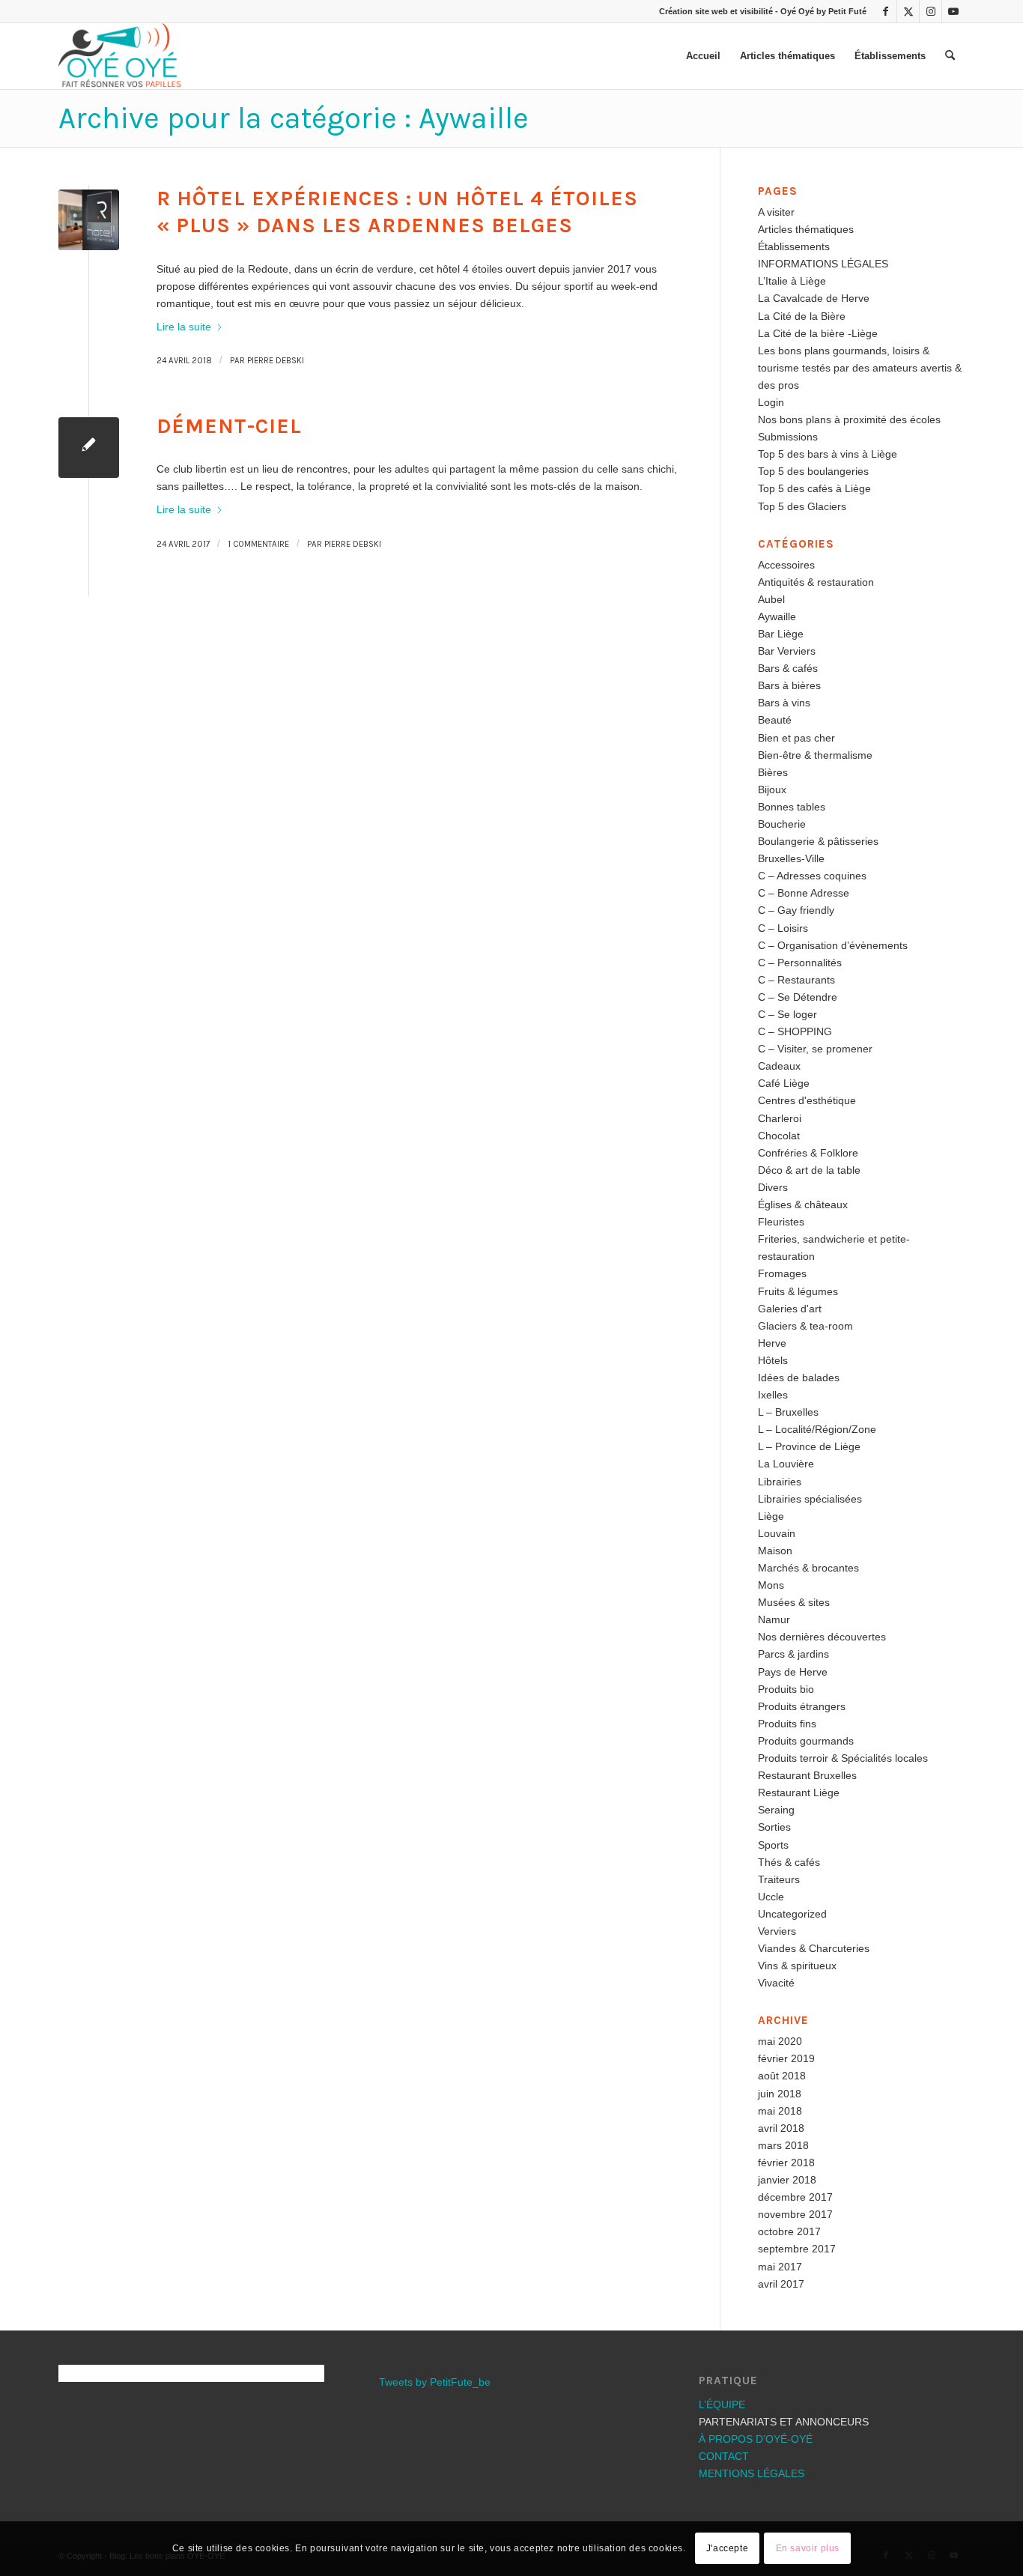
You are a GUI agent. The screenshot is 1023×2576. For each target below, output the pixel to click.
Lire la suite (184, 327)
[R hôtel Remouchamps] (89, 220)
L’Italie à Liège (792, 281)
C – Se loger (787, 1014)
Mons (771, 1585)
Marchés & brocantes (808, 1568)
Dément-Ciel (229, 426)
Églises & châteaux (803, 1204)
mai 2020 (780, 2041)
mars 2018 (783, 2145)
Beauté (775, 720)
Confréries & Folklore (808, 1153)
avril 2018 (781, 2128)
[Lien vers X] (908, 11)
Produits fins (787, 1724)
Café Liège (784, 1083)
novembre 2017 (795, 2214)
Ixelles (773, 1395)
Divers (773, 1187)
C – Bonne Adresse (804, 893)
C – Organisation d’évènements (833, 945)
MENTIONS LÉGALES (752, 2473)
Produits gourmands (806, 1741)
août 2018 (782, 2076)
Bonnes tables (792, 807)
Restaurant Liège (799, 1792)
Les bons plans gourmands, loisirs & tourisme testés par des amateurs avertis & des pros (860, 368)
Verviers (777, 1931)
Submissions (788, 437)
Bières (773, 772)
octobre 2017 (789, 2231)
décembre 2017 (795, 2197)
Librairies (780, 1482)
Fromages (782, 1273)
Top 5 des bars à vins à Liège (828, 454)
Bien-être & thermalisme (815, 755)
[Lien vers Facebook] (886, 11)
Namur (774, 1619)
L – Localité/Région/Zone (817, 1429)
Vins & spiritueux (797, 1966)
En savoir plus (808, 2548)
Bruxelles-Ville (791, 858)
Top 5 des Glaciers (802, 506)
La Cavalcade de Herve (814, 298)
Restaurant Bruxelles (807, 1775)
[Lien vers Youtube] (953, 11)
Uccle (771, 1897)
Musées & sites (794, 1602)
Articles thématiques (806, 229)
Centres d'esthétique (807, 1100)
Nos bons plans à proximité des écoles (849, 419)
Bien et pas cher (796, 738)
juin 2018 (780, 2094)
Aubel (771, 599)
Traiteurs (779, 1879)
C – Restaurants (796, 980)
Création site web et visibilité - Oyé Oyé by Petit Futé (763, 11)
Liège (771, 1516)
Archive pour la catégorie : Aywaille (294, 118)
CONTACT (724, 2456)
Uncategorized (792, 1914)
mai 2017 (780, 2267)
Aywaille (777, 616)
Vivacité (776, 1983)
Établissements (794, 246)
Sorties (774, 1827)
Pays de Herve (793, 1672)
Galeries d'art (790, 1309)
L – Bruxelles (788, 1412)
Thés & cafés (789, 1862)
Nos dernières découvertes (822, 1637)
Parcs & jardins (793, 1654)
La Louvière (786, 1464)
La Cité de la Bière (802, 316)
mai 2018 (780, 2111)
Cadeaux (779, 1066)
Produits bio (786, 1689)
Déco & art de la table (809, 1170)
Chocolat (779, 1136)
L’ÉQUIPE (722, 2404)
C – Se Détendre (798, 997)
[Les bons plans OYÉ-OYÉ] (120, 56)
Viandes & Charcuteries (814, 1948)
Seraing (776, 1810)
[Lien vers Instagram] (931, 11)
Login (771, 402)
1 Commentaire (258, 544)
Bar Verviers (787, 651)
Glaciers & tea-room (805, 1326)
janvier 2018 (787, 2180)
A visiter (776, 212)
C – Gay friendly (796, 910)
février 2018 (786, 2163)
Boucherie (782, 824)
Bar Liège (781, 634)
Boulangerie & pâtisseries (818, 841)
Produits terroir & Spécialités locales (843, 1758)
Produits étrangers (802, 1706)
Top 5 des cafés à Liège (814, 488)
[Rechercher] (950, 56)
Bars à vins (784, 703)
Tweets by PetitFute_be (435, 2382)
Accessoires (786, 565)
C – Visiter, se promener (815, 1049)
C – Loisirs (783, 928)
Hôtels (773, 1360)
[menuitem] (703, 56)
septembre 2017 (797, 2249)
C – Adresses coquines (812, 876)
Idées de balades (799, 1378)
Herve (772, 1343)
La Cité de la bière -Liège (818, 333)
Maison (775, 1551)
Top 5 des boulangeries (813, 471)
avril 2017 (781, 2284)
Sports (773, 1845)
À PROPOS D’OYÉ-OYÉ (756, 2439)
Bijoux (772, 790)
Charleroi (780, 1118)
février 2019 (786, 2058)
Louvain (777, 1533)
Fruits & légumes (798, 1291)
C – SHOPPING (795, 1031)
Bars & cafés (788, 668)
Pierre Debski (276, 361)
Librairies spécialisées (810, 1499)
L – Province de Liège (809, 1446)
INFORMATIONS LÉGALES (823, 264)
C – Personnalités (800, 963)
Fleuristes (781, 1222)
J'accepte (727, 2548)
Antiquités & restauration (816, 582)
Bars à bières (789, 685)
